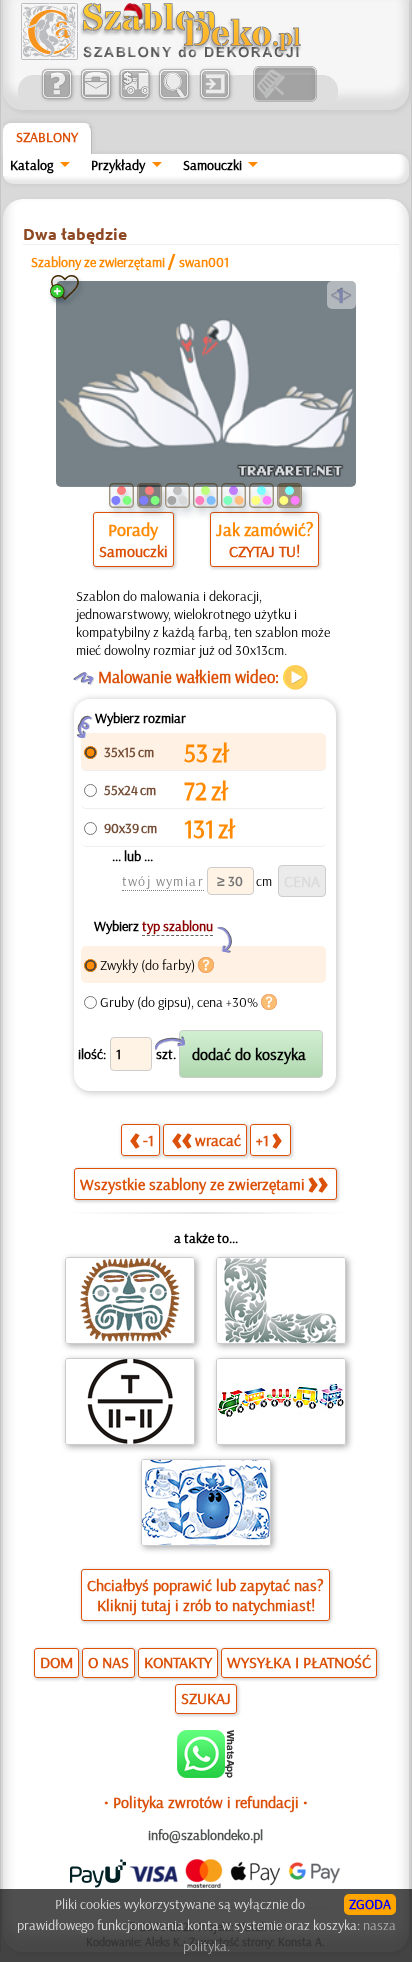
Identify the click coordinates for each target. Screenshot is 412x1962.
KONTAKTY (178, 1662)
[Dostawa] (134, 97)
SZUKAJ (206, 1698)
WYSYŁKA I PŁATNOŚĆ (299, 1662)
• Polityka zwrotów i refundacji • (206, 1802)
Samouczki (212, 165)
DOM (56, 1662)
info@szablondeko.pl (205, 1835)
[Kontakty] (95, 97)
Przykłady (118, 165)
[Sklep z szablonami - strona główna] (177, 55)
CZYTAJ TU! (264, 551)
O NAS (108, 1662)
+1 (262, 1140)
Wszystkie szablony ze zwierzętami (192, 1184)
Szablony (47, 137)
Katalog (31, 165)
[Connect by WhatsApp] (205, 1773)
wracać (218, 1140)
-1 (148, 1140)
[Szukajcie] (173, 97)
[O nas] (56, 97)
